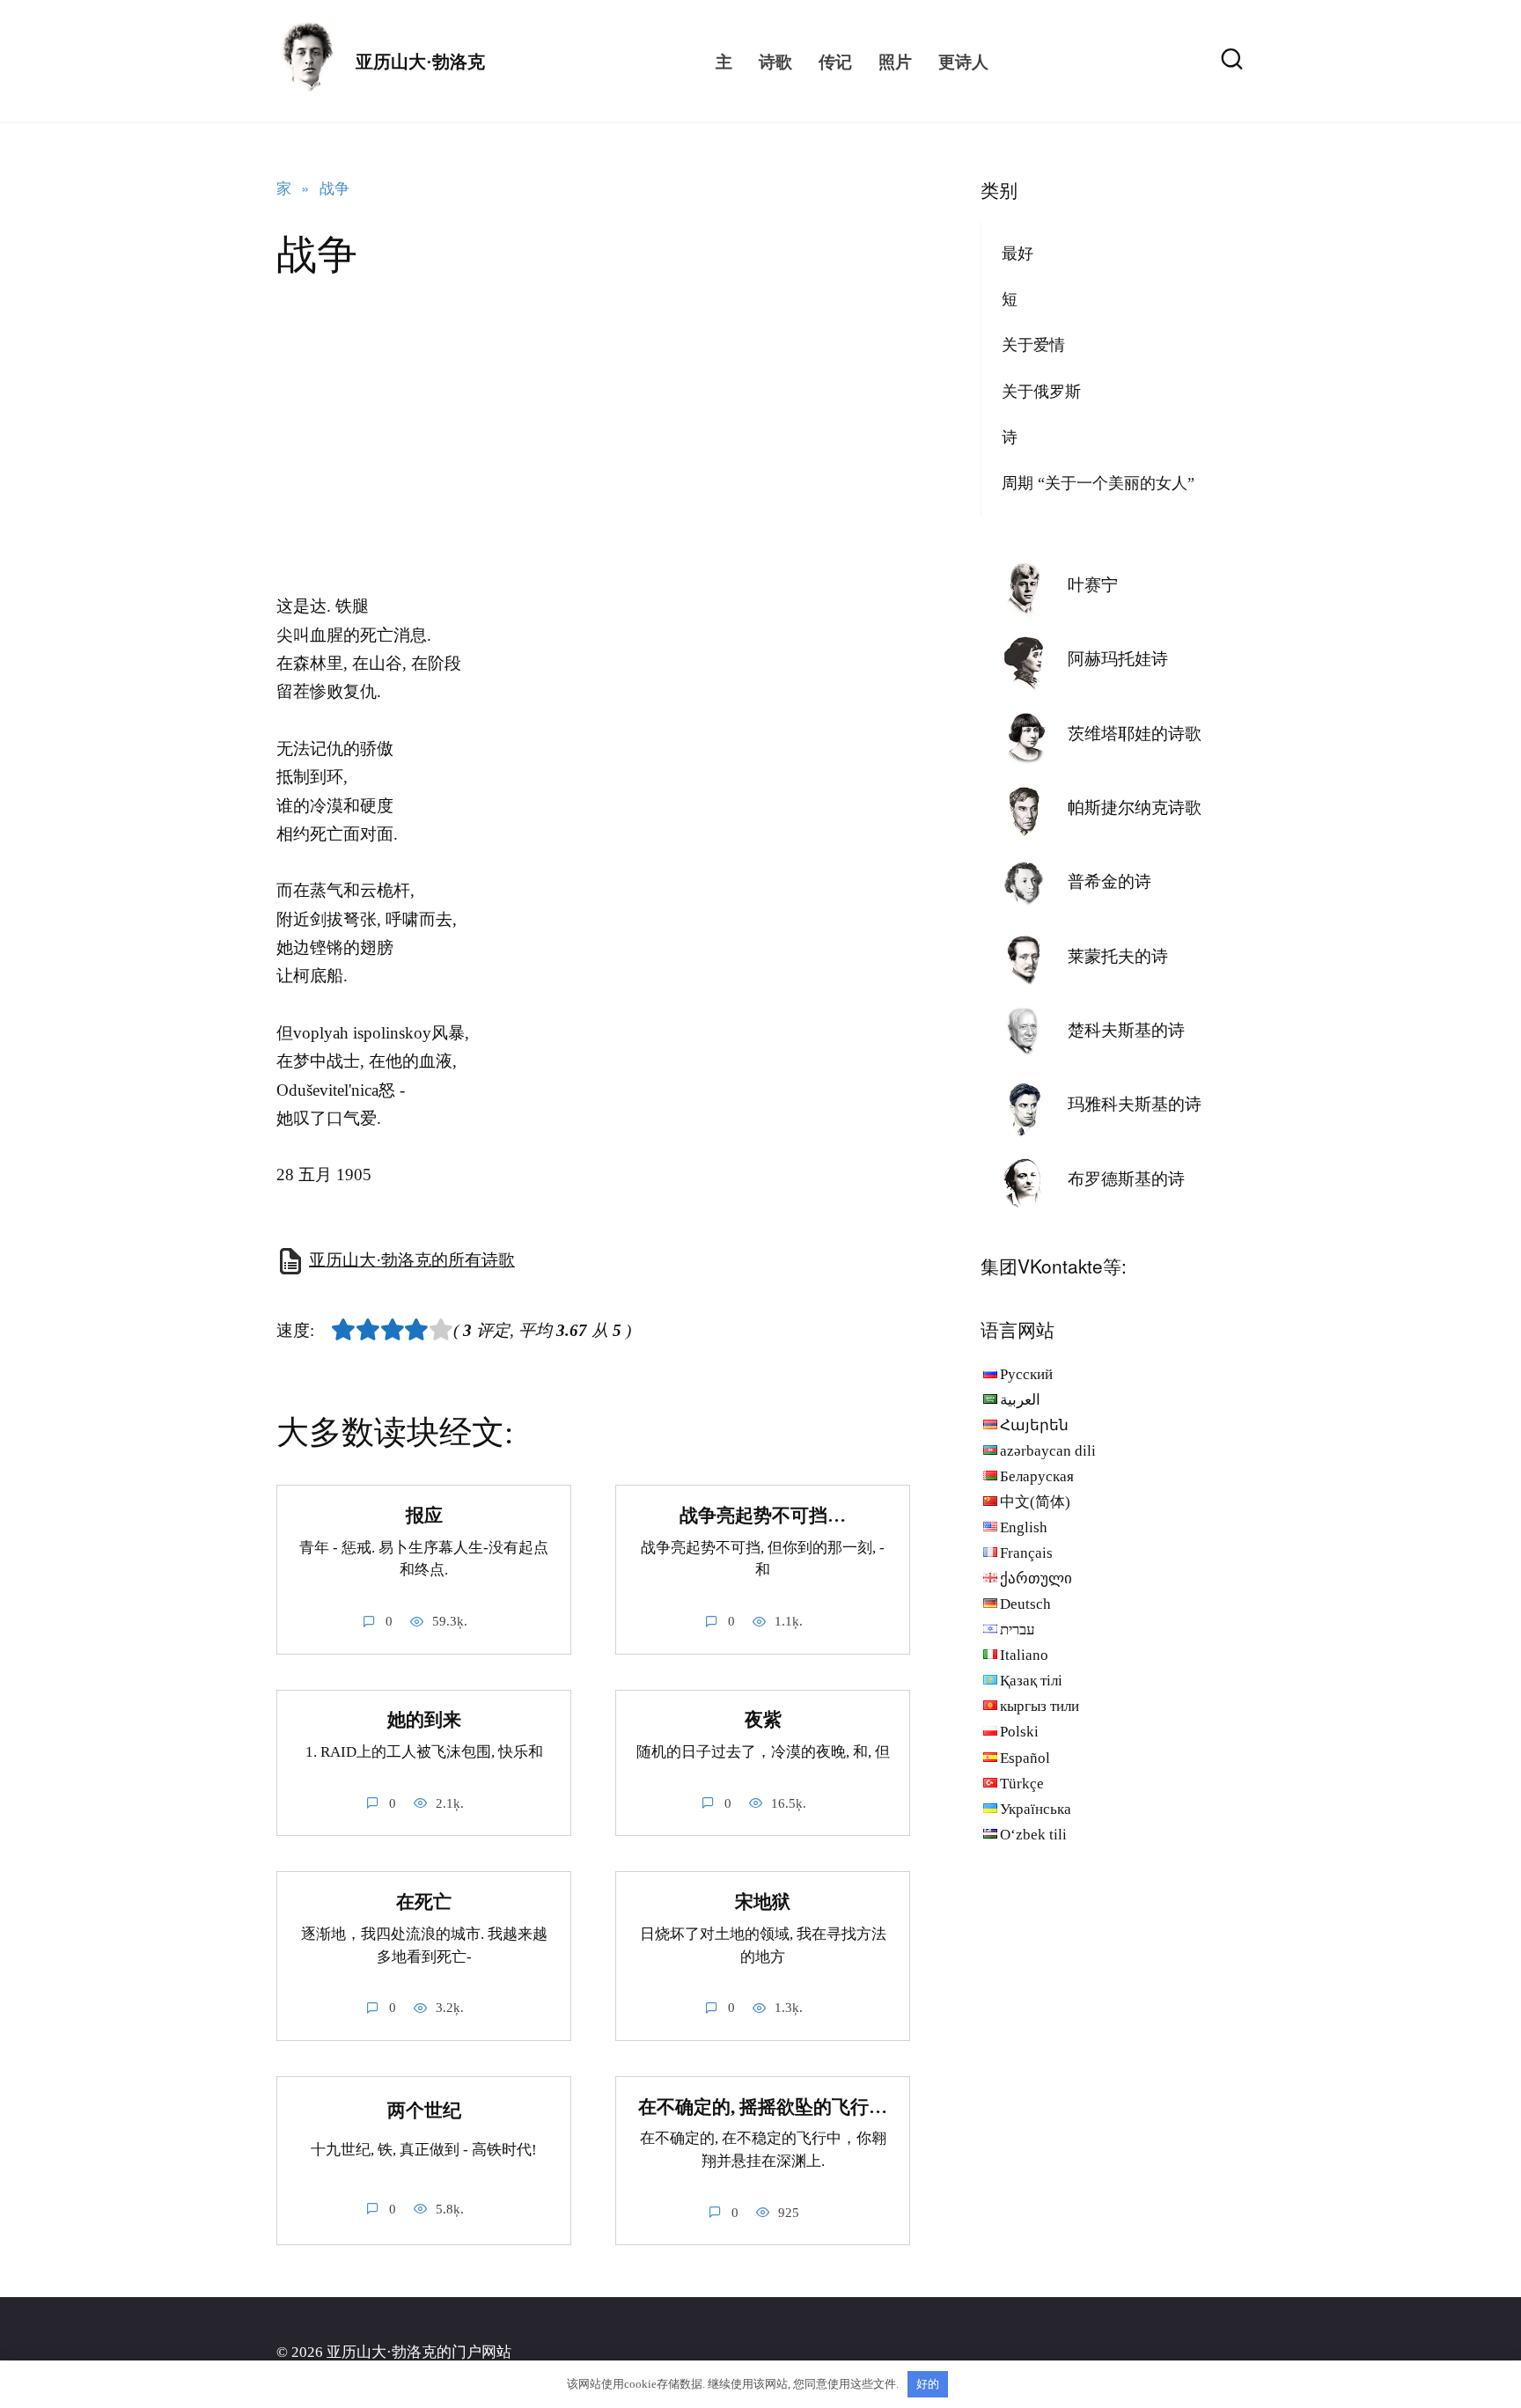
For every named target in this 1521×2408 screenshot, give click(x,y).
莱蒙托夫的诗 (1118, 956)
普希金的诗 (1110, 881)
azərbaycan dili (1048, 1451)
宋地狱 (763, 1902)
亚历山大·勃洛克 (420, 62)
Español (1025, 1758)
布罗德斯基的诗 (1126, 1179)
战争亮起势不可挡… (763, 1516)
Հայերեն (1034, 1425)
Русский (1026, 1374)
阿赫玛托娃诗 (1118, 659)
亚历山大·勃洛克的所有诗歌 (412, 1260)
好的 (928, 2384)
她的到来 (424, 1721)
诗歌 (775, 61)
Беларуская (1037, 1476)
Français (1026, 1553)
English (1024, 1527)
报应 (424, 1516)
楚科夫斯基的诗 (1126, 1030)
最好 (1018, 253)
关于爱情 (1033, 345)
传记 (835, 61)
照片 (895, 61)
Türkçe (1022, 1784)
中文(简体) (1035, 1502)
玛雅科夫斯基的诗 (1135, 1104)
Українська (1036, 1809)
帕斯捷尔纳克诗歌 (1135, 808)
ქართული (1036, 1578)
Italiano (1024, 1655)
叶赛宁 (1093, 585)
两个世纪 (424, 2111)
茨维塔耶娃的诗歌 (1135, 734)
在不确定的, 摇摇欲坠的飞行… (763, 2107)
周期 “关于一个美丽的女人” (1098, 483)
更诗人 (963, 61)
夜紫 (763, 1721)
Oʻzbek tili (1033, 1835)
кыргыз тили (1040, 1706)
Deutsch (1025, 1604)
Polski (1019, 1732)
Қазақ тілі (1031, 1681)
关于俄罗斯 (1041, 392)
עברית (1018, 1630)
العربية (1020, 1400)
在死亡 (424, 1902)
